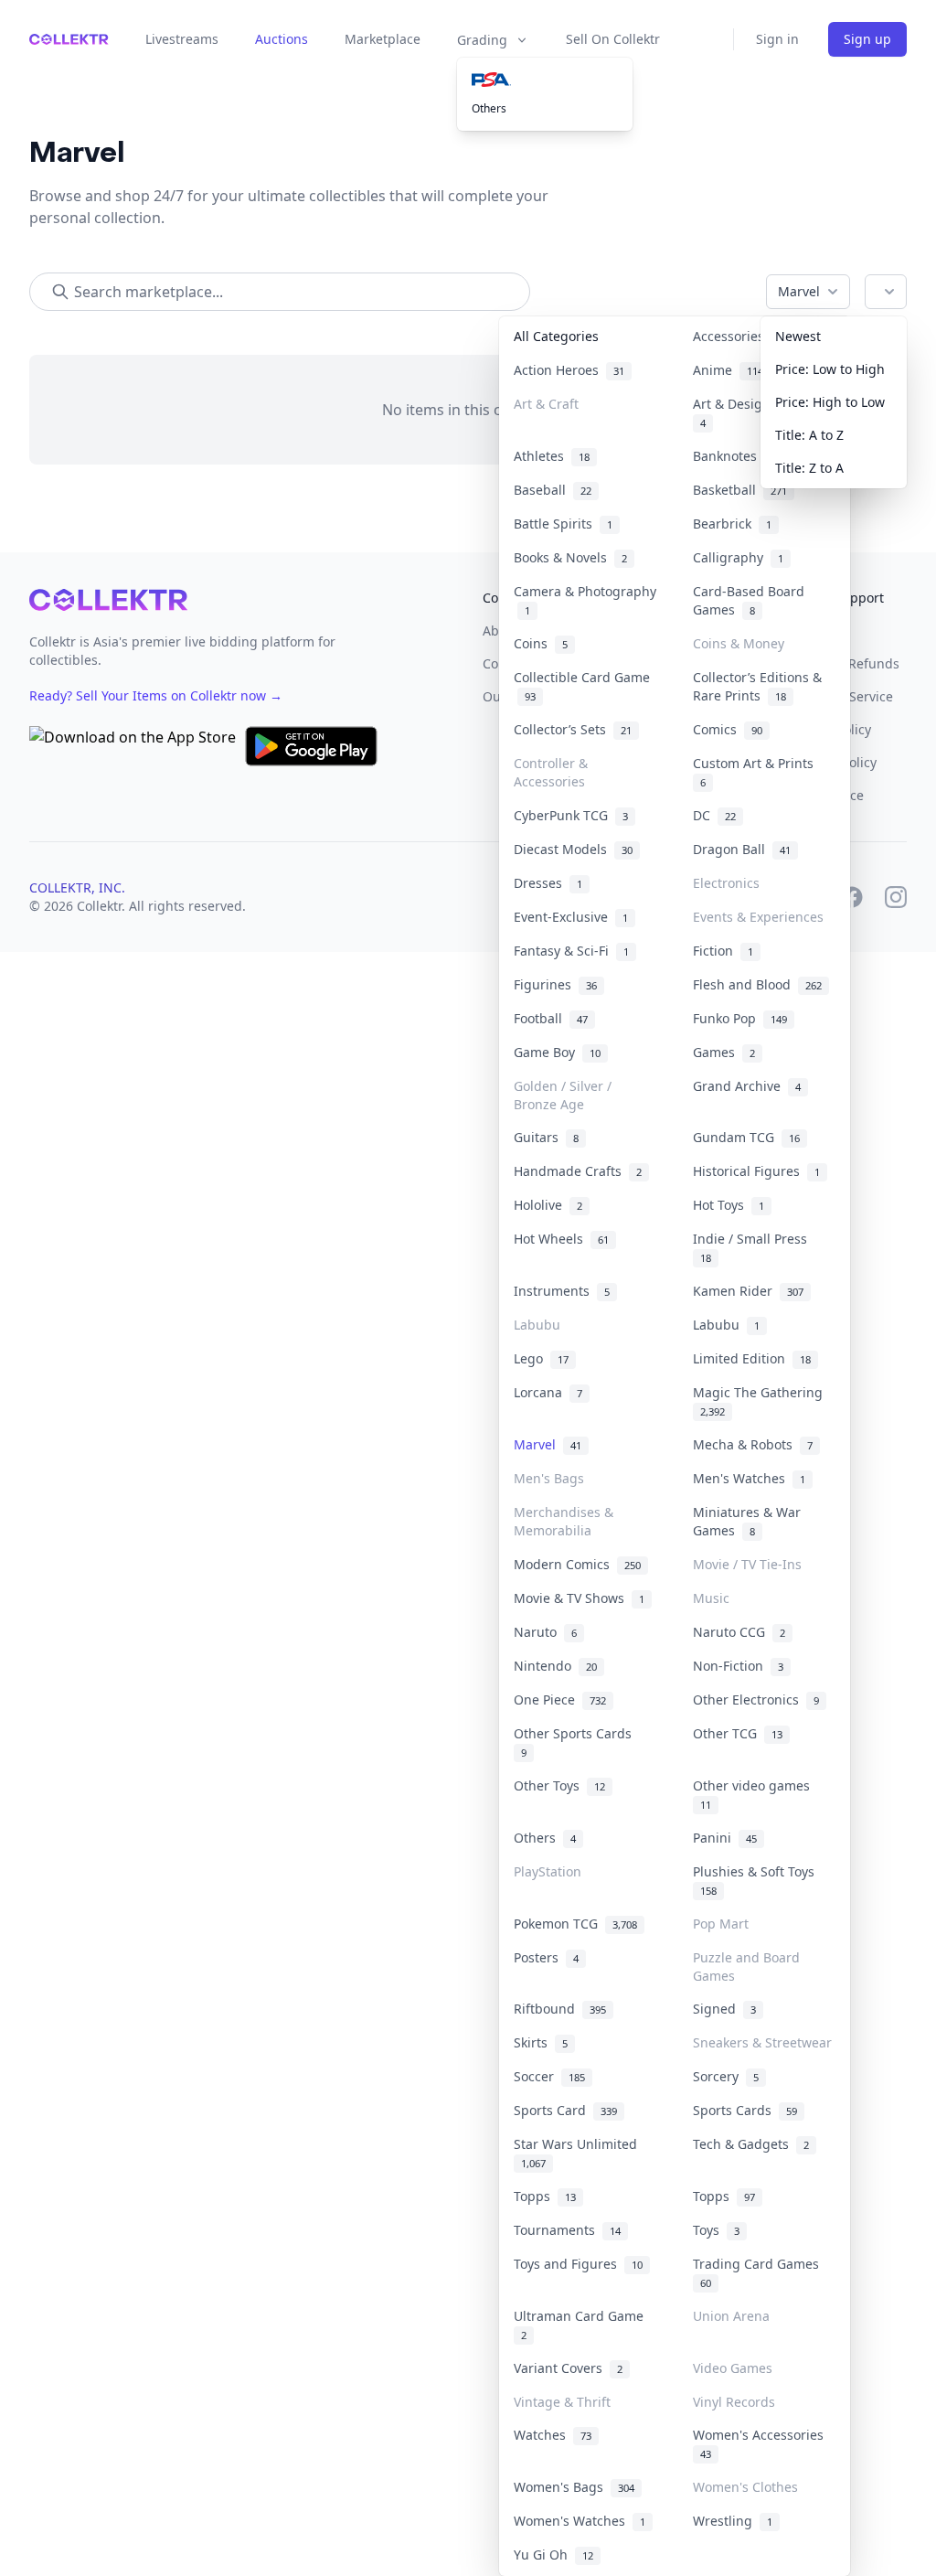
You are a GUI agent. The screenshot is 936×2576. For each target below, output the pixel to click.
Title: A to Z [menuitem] (809, 435)
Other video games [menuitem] (755, 1794)
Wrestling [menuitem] (733, 2521)
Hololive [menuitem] (548, 1205)
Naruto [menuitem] (545, 1632)
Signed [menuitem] (724, 2009)
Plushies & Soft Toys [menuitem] (757, 1880)
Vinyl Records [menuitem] (734, 2402)
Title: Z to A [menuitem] (809, 468)
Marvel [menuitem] (548, 1444)
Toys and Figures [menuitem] (578, 2264)
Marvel (799, 291)
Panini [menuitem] (725, 1838)
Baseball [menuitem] (553, 490)
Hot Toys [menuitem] (729, 1205)
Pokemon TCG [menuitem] (575, 1924)
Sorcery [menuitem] (726, 2076)
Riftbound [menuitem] (560, 2009)
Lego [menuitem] (541, 1358)
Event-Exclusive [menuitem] (571, 917)
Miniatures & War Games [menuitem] (747, 1521)
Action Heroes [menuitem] (569, 370)
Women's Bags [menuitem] (574, 2487)
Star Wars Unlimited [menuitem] (579, 2153)
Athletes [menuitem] (552, 456)
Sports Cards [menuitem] (745, 2110)
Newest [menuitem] (798, 336)
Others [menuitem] (489, 108)
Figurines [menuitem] (555, 984)
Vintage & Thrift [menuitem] (562, 2402)
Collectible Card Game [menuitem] (582, 686)
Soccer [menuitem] (549, 2076)
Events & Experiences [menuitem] (758, 917)
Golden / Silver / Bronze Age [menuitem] (563, 1095)
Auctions (282, 39)
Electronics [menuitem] (726, 883)
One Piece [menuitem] (560, 1700)
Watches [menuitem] (553, 2435)
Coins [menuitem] (541, 643)
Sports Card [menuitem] (565, 2110)
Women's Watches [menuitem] (580, 2521)
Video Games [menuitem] (733, 2368)
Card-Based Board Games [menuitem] (749, 600)
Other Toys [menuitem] (559, 1785)
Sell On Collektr (613, 39)
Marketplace (383, 39)
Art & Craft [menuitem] (546, 404)
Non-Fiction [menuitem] (738, 1666)
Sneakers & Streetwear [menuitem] (762, 2042)
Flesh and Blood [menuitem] (757, 984)
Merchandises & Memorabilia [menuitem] (564, 1521)
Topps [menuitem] (545, 2196)
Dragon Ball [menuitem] (742, 849)
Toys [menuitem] (716, 2230)
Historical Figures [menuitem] (756, 1171)
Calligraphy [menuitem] (738, 557)
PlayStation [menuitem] (548, 1871)
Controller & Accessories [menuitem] (551, 772)
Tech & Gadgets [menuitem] (751, 2144)
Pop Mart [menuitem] (721, 1924)
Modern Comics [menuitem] (577, 1564)
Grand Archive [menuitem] (747, 1086)
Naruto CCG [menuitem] (739, 1632)
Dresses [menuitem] (548, 883)
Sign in (777, 39)
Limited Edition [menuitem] (752, 1358)
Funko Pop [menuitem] (740, 1018)
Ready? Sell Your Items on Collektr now (156, 695)
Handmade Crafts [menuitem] (578, 1171)
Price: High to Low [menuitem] (830, 402)
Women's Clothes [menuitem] (745, 2487)
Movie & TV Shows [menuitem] (579, 1598)
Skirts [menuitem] (541, 2042)
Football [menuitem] (551, 1018)
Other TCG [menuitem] (738, 1733)
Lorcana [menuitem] (548, 1392)
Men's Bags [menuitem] (549, 1478)
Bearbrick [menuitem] (732, 524)
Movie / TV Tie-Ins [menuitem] (747, 1564)
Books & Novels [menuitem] (570, 557)
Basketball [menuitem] (740, 490)
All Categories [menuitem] (556, 336)
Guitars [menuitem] (546, 1137)
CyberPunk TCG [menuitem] (571, 815)
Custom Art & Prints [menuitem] (757, 772)
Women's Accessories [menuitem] (762, 2443)
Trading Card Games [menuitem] (760, 2272)
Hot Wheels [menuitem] (561, 1239)
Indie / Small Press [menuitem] (754, 1247)
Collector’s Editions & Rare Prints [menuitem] (757, 686)
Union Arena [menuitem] (731, 2316)
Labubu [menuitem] (537, 1325)
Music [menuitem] (711, 1598)
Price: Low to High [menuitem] (830, 369)
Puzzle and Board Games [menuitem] (746, 1967)
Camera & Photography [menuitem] (585, 600)
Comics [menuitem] (728, 729)
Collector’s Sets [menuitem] (573, 729)
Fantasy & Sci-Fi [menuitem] (571, 951)
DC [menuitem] (714, 815)
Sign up (867, 39)
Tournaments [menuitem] (567, 2230)
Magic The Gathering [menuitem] (761, 1401)
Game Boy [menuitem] (557, 1052)
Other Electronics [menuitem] (756, 1700)
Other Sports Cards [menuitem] (576, 1742)
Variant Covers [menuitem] (568, 2368)
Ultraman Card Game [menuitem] (582, 2325)
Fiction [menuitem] (723, 951)
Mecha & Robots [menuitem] (753, 1444)
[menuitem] (545, 80)
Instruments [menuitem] (562, 1291)
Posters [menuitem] (546, 1957)
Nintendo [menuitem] (555, 1666)
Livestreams (182, 39)
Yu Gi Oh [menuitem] (553, 2555)
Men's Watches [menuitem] (749, 1478)
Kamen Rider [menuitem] (748, 1291)
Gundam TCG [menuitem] (746, 1137)
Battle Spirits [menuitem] (563, 524)
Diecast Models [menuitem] (573, 849)
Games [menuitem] (724, 1052)
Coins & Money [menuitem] (739, 643)
